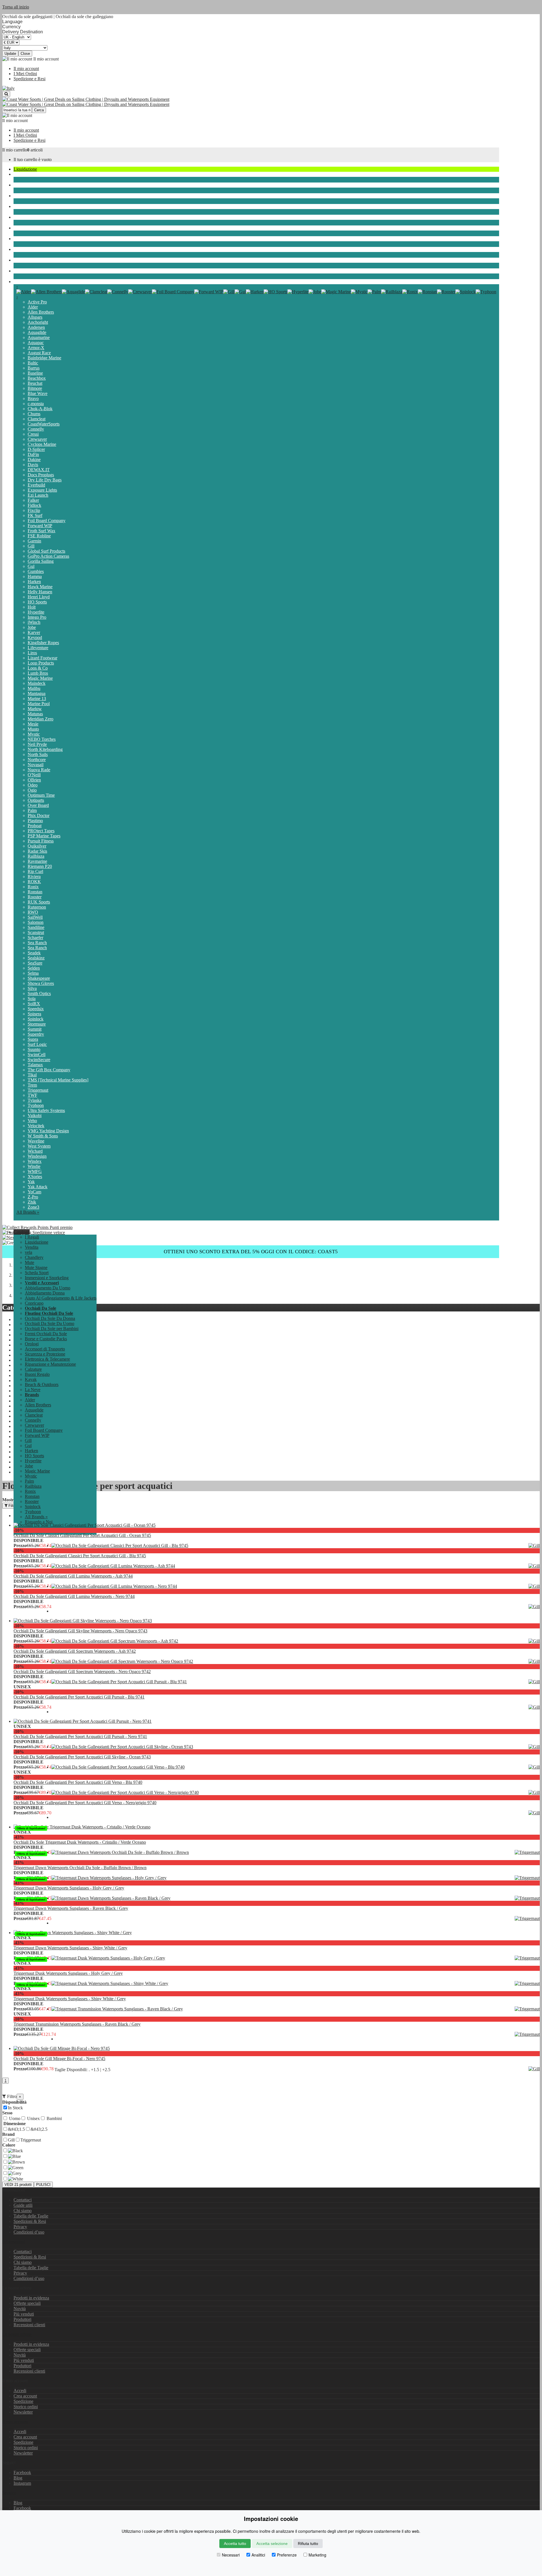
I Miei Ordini (25, 74)
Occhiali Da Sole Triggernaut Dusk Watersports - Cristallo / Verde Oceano (80, 1842)
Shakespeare (39, 978)
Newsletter (23, 2412)
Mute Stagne (25, 206)
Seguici (9, 2493)
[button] (22, 1232)
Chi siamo (23, 2211)
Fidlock (34, 505)
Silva (32, 988)
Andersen (36, 327)
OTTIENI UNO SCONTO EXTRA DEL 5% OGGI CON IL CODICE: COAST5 (251, 1252)
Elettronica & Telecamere (47, 1359)
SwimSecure (39, 1060)
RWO (33, 912)
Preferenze (287, 2555)
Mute (18, 196)
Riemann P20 (40, 866)
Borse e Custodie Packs (46, 1339)
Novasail (36, 765)
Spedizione (23, 2401)
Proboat (35, 826)
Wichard (35, 1151)
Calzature (33, 1369)
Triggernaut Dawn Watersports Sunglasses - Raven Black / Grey (71, 1908)
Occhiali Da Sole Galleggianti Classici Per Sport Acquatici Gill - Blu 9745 (80, 1556)
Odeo (33, 785)
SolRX (34, 1004)
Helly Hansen (40, 592)
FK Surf (35, 515)
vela (17, 174)
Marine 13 (37, 699)
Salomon (36, 922)
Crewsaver (37, 439)
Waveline (36, 1141)
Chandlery (23, 185)
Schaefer (35, 938)
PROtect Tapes (41, 831)
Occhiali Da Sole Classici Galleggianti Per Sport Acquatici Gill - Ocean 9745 (82, 1535)
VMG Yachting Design (48, 1131)
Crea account (25, 2396)
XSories (35, 1177)
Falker (33, 500)
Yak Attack (38, 1187)
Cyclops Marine (42, 444)
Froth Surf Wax (41, 531)
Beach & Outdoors (30, 260)
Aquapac (36, 343)
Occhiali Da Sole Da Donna (50, 1318)
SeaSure (35, 963)
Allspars (35, 317)
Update (10, 54)
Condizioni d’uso (29, 2232)
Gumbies (36, 571)
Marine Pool (39, 704)
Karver (34, 632)
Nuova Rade (39, 770)
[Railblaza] (392, 292)
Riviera (34, 877)
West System (39, 1146)
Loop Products (41, 663)
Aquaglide (37, 332)
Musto (33, 729)
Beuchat (35, 383)
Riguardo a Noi (39, 1522)
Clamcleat (37, 419)
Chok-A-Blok (40, 409)
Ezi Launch (38, 495)
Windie (34, 1166)
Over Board (38, 805)
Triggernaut (38, 1090)
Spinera (34, 1014)
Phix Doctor (39, 815)
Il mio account (26, 69)
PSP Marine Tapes (44, 836)
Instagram (22, 2483)
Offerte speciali (27, 2303)
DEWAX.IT (39, 470)
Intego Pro (37, 617)
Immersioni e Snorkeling (35, 228)
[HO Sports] (276, 292)
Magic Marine (40, 678)
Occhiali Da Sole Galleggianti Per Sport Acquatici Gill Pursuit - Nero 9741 (80, 1736)
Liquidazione (25, 169)
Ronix (33, 887)
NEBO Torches (42, 739)
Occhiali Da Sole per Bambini (52, 1329)
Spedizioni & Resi (30, 2221)
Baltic (33, 363)
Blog (18, 2478)
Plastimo (35, 821)
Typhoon (36, 1105)
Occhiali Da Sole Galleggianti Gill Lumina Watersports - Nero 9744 (74, 1596)
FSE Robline (39, 536)
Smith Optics (39, 993)
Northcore (37, 760)
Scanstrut (36, 932)
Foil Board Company (47, 521)
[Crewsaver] (140, 292)
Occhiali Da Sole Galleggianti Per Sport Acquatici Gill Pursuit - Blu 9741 (79, 1697)
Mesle (33, 724)
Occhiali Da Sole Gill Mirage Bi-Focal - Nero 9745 (59, 2059)
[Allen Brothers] (46, 292)
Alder (33, 307)
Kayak (19, 249)
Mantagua (37, 693)
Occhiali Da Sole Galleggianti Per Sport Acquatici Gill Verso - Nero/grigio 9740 (85, 1803)
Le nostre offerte (17, 2334)
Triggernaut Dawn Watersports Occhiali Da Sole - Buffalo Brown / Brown (80, 1868)
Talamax (35, 1065)
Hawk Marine (40, 587)
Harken (34, 582)
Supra (33, 1039)
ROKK (34, 882)
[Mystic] (359, 292)
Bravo (33, 398)
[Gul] (240, 292)
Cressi (33, 434)
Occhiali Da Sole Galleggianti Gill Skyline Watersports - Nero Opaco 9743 (80, 1631)
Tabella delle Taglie (31, 2216)
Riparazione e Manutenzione (50, 1364)
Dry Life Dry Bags (45, 480)
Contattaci (23, 2200)
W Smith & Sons (43, 1136)
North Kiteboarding (45, 749)
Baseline (35, 373)
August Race (39, 353)
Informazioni (14, 2242)
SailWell (35, 917)
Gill (31, 546)
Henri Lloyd (39, 597)
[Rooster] (446, 292)
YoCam (34, 1192)
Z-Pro (33, 1197)
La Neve (21, 271)
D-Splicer (36, 449)
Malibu (34, 688)
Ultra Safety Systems (46, 1110)
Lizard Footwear (42, 658)
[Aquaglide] (73, 292)
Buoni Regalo (37, 1374)
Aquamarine (39, 337)
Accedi (20, 2391)
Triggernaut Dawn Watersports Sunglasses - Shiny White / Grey (70, 1948)
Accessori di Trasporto (45, 1349)
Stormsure (37, 1024)
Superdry (36, 1034)
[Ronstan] (427, 292)
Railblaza (36, 856)
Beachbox (37, 378)
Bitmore (35, 388)
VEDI (18, 2185)
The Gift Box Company (49, 1070)
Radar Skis (37, 851)
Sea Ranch (37, 943)
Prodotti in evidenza (31, 2298)
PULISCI (43, 2185)
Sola (32, 999)
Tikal (32, 1075)
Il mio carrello (15, 150)
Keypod (35, 638)
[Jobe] (315, 292)
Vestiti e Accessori (30, 239)
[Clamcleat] (96, 292)
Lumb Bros (38, 673)
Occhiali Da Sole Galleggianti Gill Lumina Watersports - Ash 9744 (73, 1576)
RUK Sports (39, 902)
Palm (32, 810)
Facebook (22, 2472)
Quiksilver (37, 846)
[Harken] (255, 292)
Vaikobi (35, 1116)
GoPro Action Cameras (48, 556)
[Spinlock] (465, 292)
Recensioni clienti (29, 2325)
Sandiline (36, 927)
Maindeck (37, 683)
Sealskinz (36, 958)
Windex (35, 1161)
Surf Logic (37, 1044)
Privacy (20, 2227)
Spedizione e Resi (29, 79)
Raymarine (37, 861)
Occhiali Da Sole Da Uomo (50, 1323)
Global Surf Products (46, 551)
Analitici (258, 2555)
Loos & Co (38, 668)
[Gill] (229, 292)
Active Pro (37, 302)
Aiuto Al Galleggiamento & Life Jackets (61, 1298)
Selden (34, 968)
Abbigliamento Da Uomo (48, 1288)
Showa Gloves (41, 983)
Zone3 (33, 1207)
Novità (20, 2309)
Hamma (35, 576)
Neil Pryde (37, 744)
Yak (31, 1182)
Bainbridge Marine (44, 358)
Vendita (32, 1247)
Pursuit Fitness (41, 841)
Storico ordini (26, 2407)
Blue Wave (38, 393)
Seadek (34, 953)
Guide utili (23, 2205)
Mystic (34, 734)
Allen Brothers (41, 312)
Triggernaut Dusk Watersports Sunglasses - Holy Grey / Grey (68, 1973)
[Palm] (374, 292)
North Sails (38, 754)
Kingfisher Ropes (43, 643)
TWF (32, 1095)
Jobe (32, 627)
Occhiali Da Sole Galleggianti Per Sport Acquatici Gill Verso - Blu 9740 (78, 1782)
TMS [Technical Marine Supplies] (58, 1080)
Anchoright (38, 322)
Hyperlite (36, 612)
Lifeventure (38, 648)
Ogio (32, 790)
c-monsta (36, 404)
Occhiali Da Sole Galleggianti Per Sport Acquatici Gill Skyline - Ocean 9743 (82, 1757)
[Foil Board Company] (173, 292)
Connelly (36, 429)
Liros (32, 653)
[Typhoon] (486, 292)
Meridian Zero (41, 719)
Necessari (231, 2555)
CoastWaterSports (44, 424)
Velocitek (36, 1126)
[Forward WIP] (209, 292)
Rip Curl (35, 871)
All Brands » (28, 1212)
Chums (34, 414)
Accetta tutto (235, 2544)
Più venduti (24, 2314)
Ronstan (35, 892)
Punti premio (61, 1227)
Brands (20, 282)
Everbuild (36, 485)
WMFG (35, 1171)
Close (25, 54)
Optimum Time (41, 795)
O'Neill (34, 775)
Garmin (34, 541)
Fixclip (34, 510)
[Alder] (24, 292)
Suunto (34, 1049)
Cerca (39, 110)
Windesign (37, 1156)
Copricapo (34, 1303)
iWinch (34, 622)
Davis (33, 465)
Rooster (35, 897)
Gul (31, 566)
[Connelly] (118, 292)
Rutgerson (37, 907)
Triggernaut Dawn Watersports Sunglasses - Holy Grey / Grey (69, 1888)
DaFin (33, 454)
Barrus (34, 368)
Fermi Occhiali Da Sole (46, 1334)
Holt (32, 607)
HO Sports (37, 602)
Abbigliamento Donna (45, 1293)
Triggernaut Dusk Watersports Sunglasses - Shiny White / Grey (70, 1999)
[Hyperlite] (298, 292)
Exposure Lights (42, 490)
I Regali (32, 1237)
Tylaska (35, 1100)
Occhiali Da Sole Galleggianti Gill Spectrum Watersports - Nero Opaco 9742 (82, 1672)
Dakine (34, 460)
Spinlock (36, 1019)
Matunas (35, 714)
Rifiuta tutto (308, 2544)
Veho (32, 1121)
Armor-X (36, 348)
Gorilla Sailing (41, 561)
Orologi (32, 1344)
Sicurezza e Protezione (45, 1354)
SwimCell (37, 1054)
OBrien (34, 780)
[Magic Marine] (336, 292)
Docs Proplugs (41, 475)
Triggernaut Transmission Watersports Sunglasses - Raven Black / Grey (77, 2024)
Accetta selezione (272, 2544)
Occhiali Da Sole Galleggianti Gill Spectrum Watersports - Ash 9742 (75, 1651)
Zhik (32, 1202)
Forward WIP (40, 526)
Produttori (22, 2319)
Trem (32, 1085)
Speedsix (36, 1009)
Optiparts (36, 800)
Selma (33, 973)
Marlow (35, 709)
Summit (35, 1029)
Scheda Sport (25, 217)
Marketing (317, 2555)
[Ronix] (410, 292)
